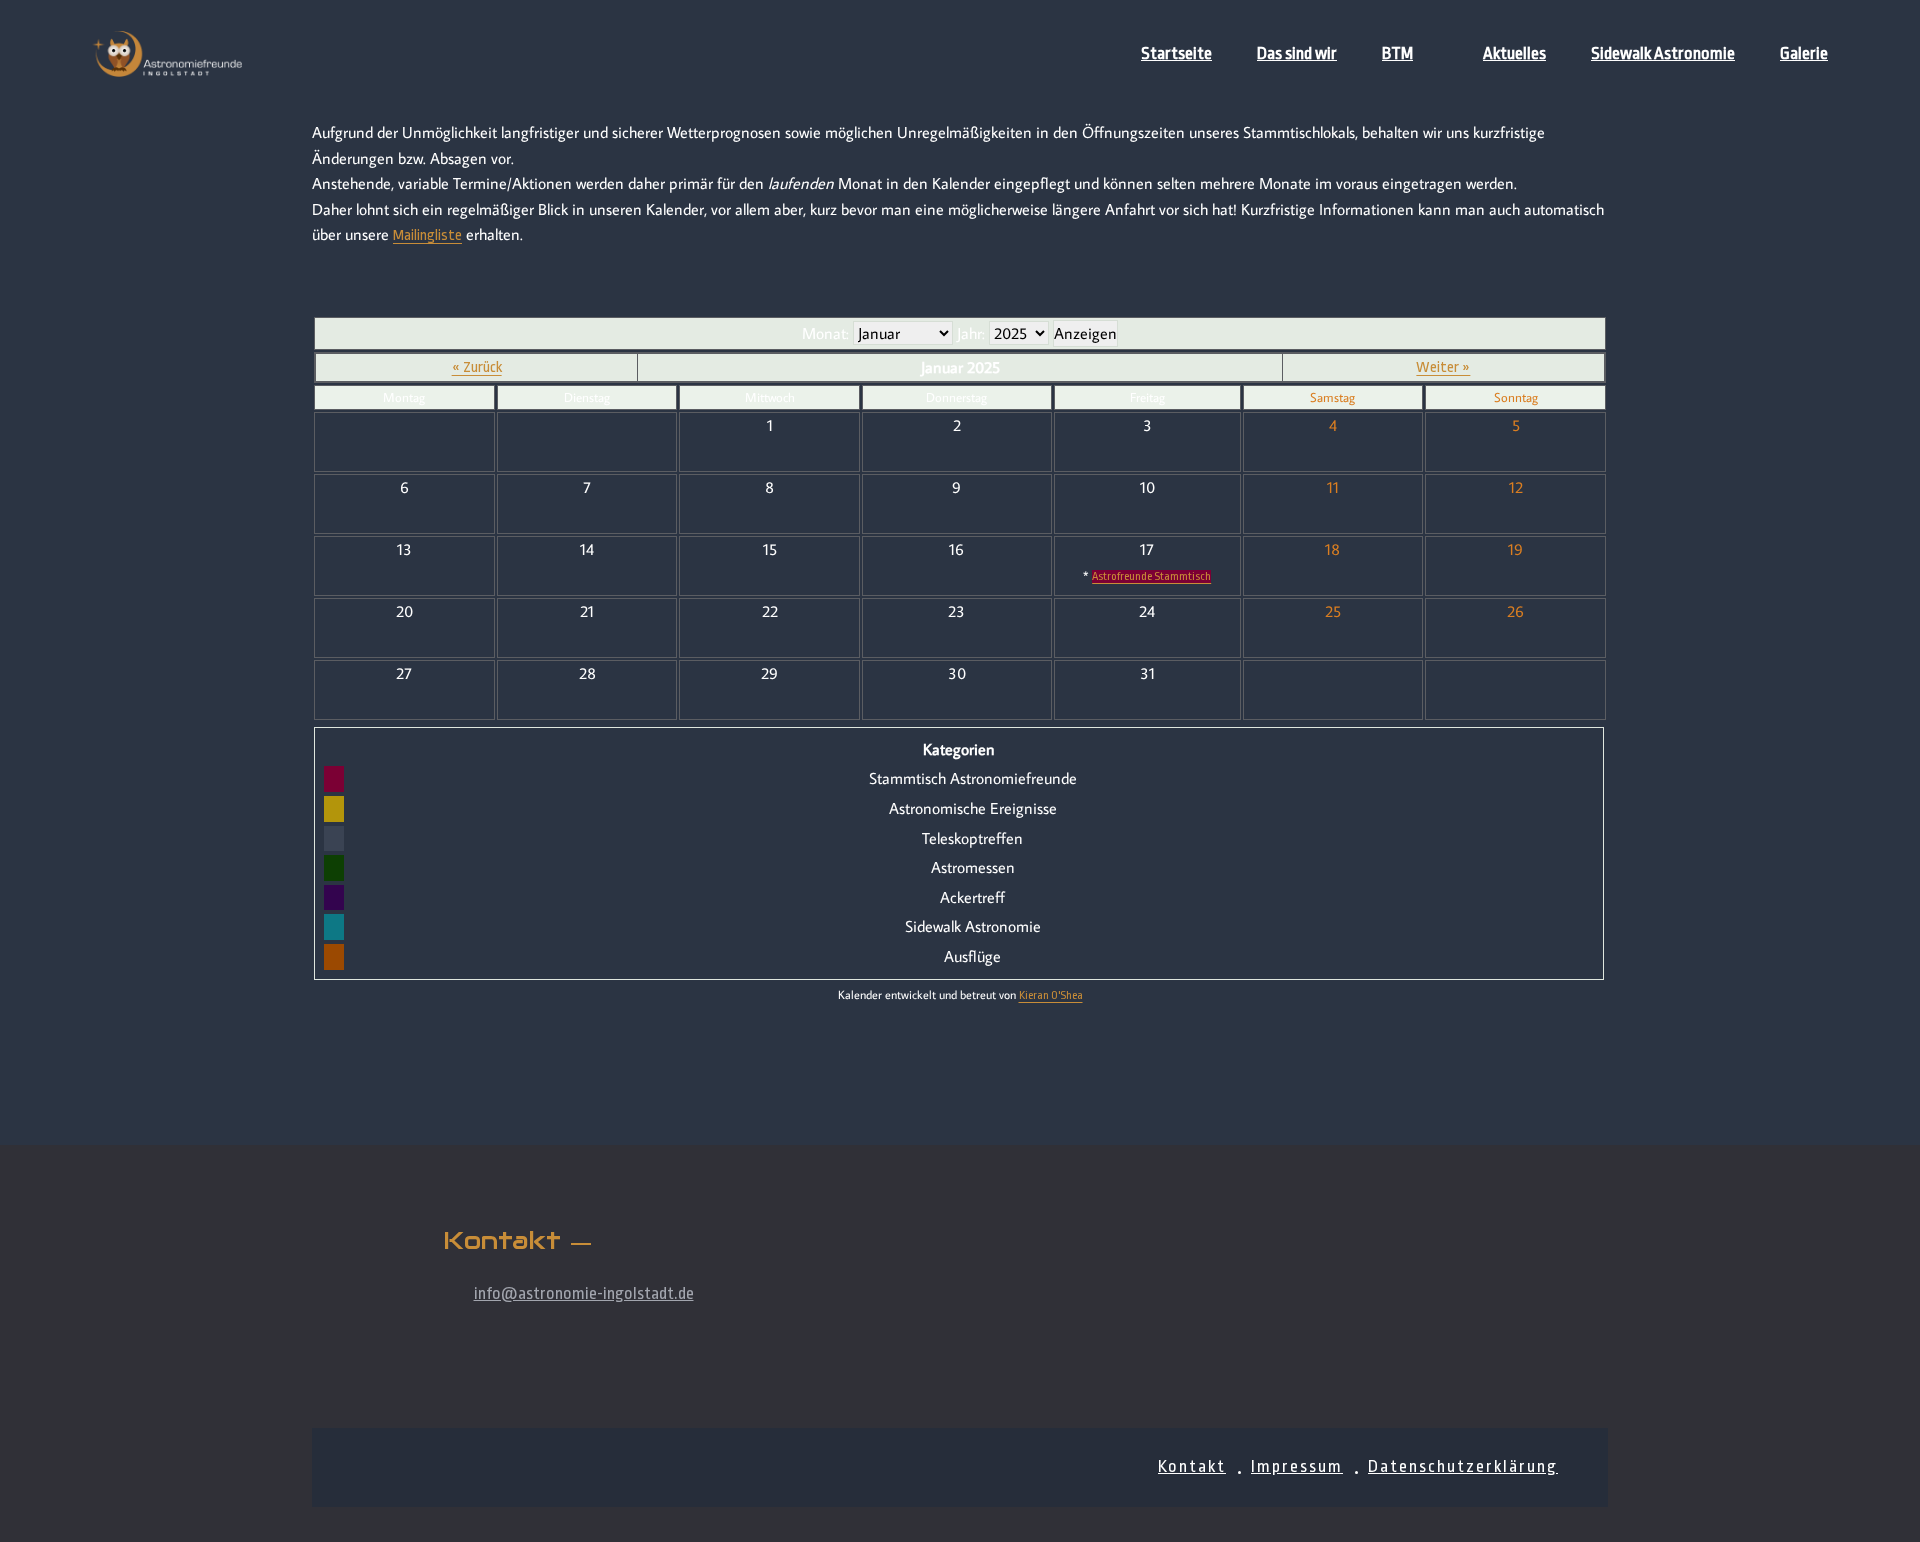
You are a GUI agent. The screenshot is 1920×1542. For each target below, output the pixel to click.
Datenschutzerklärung (1463, 1466)
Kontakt (1192, 1466)
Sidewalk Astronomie (1663, 53)
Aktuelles (1514, 53)
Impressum (1297, 1466)
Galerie (1804, 53)
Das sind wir (1297, 53)
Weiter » (1443, 367)
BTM (1397, 53)
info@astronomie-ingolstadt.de (584, 1293)
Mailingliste (427, 235)
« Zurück (477, 367)
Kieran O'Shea (1051, 995)
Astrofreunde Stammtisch (1151, 576)
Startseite (1176, 53)
